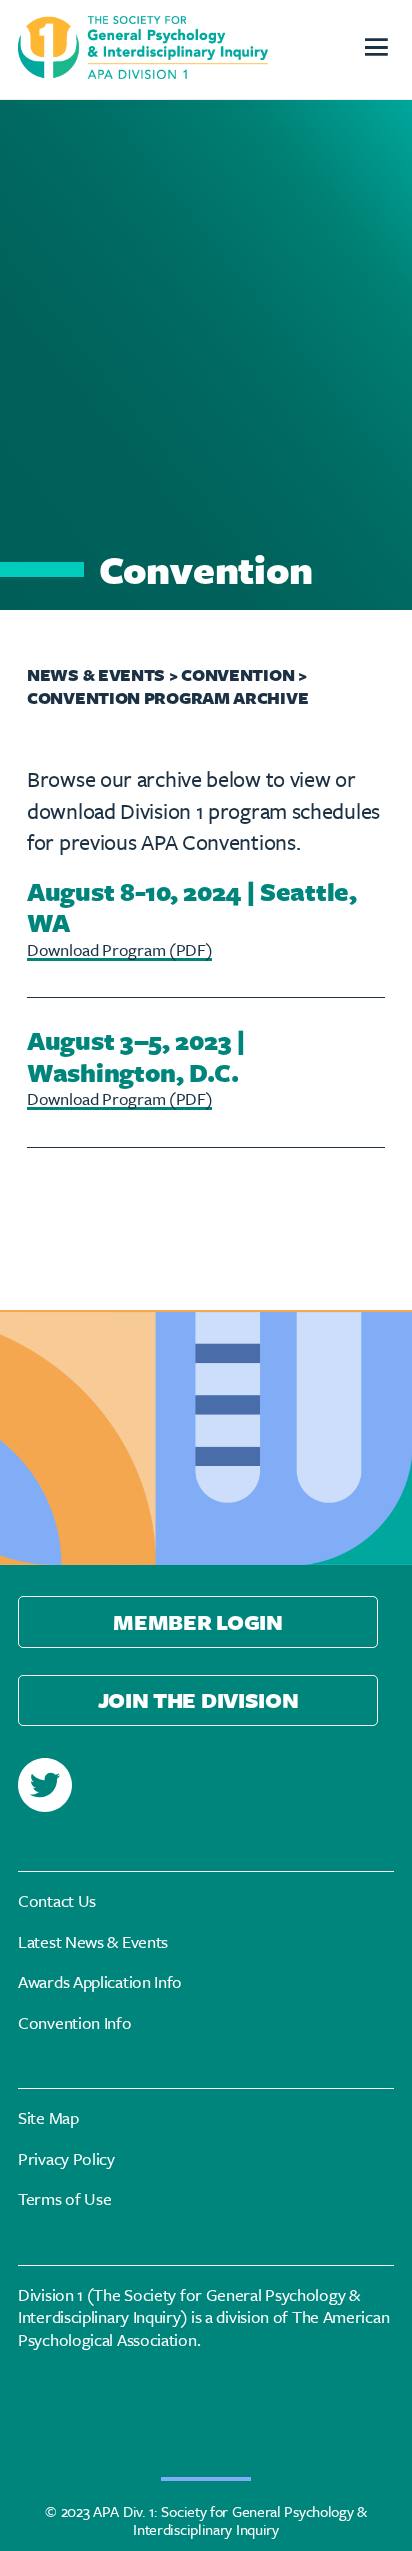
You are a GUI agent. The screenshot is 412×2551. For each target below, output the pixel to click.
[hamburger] (375, 50)
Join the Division (198, 1699)
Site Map (48, 2118)
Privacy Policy (66, 2159)
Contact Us (57, 1901)
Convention (239, 674)
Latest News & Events (93, 1942)
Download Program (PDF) (119, 949)
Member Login (197, 1621)
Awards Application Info (100, 1982)
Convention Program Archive (167, 697)
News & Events (96, 674)
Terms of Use (64, 2199)
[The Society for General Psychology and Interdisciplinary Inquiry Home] (143, 50)
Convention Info (75, 2023)
